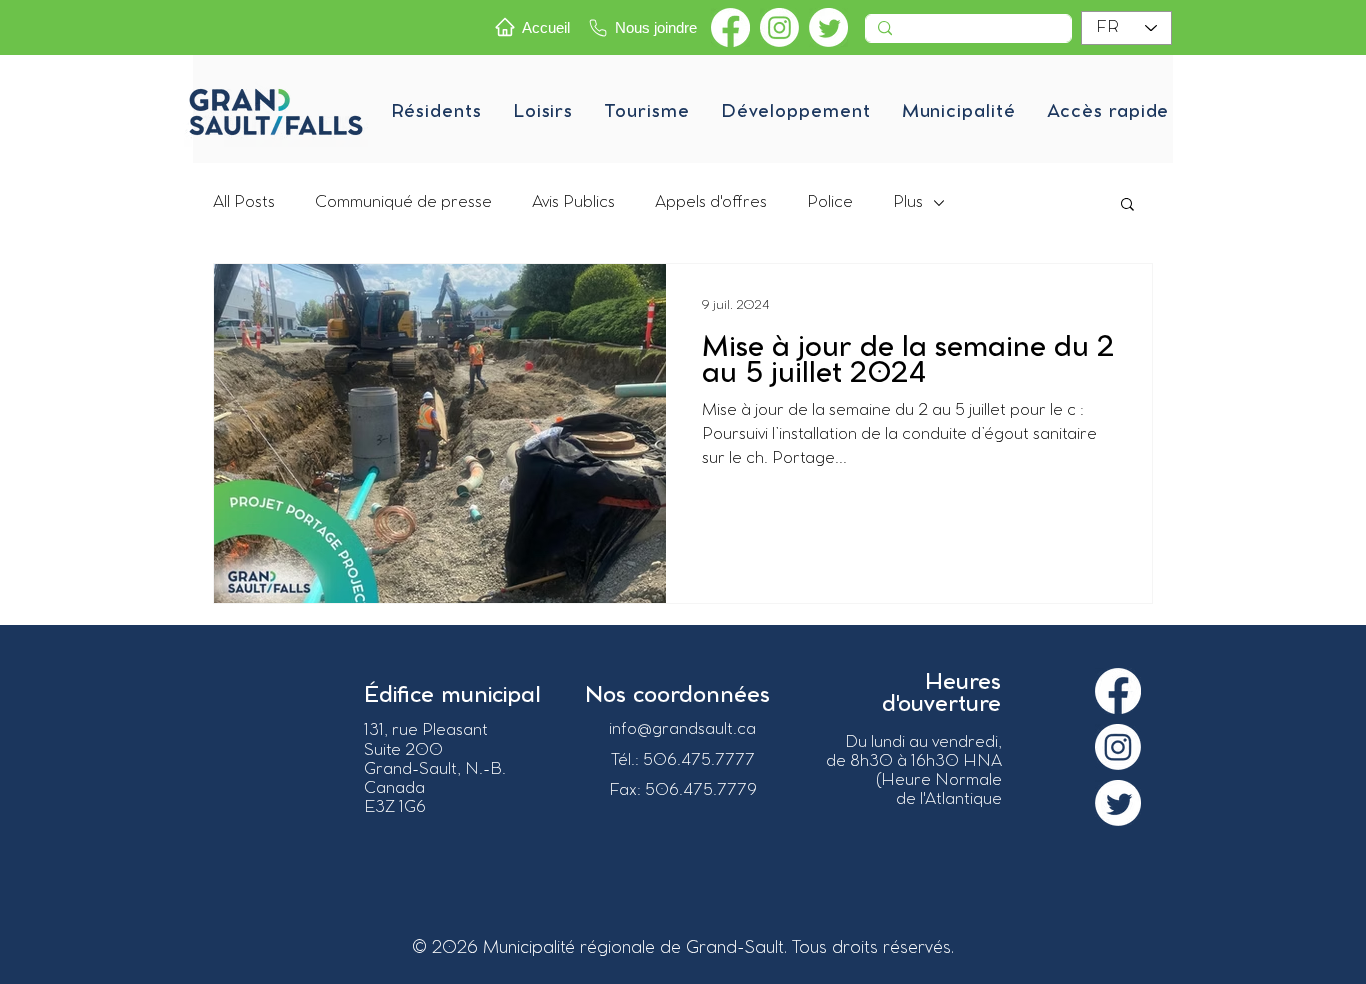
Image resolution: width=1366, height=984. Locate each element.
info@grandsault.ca (682, 729)
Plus (908, 202)
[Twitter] (828, 27)
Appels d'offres (711, 202)
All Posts (244, 202)
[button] (436, 112)
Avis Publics (573, 202)
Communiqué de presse (403, 202)
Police (830, 202)
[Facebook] (730, 27)
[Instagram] (779, 27)
